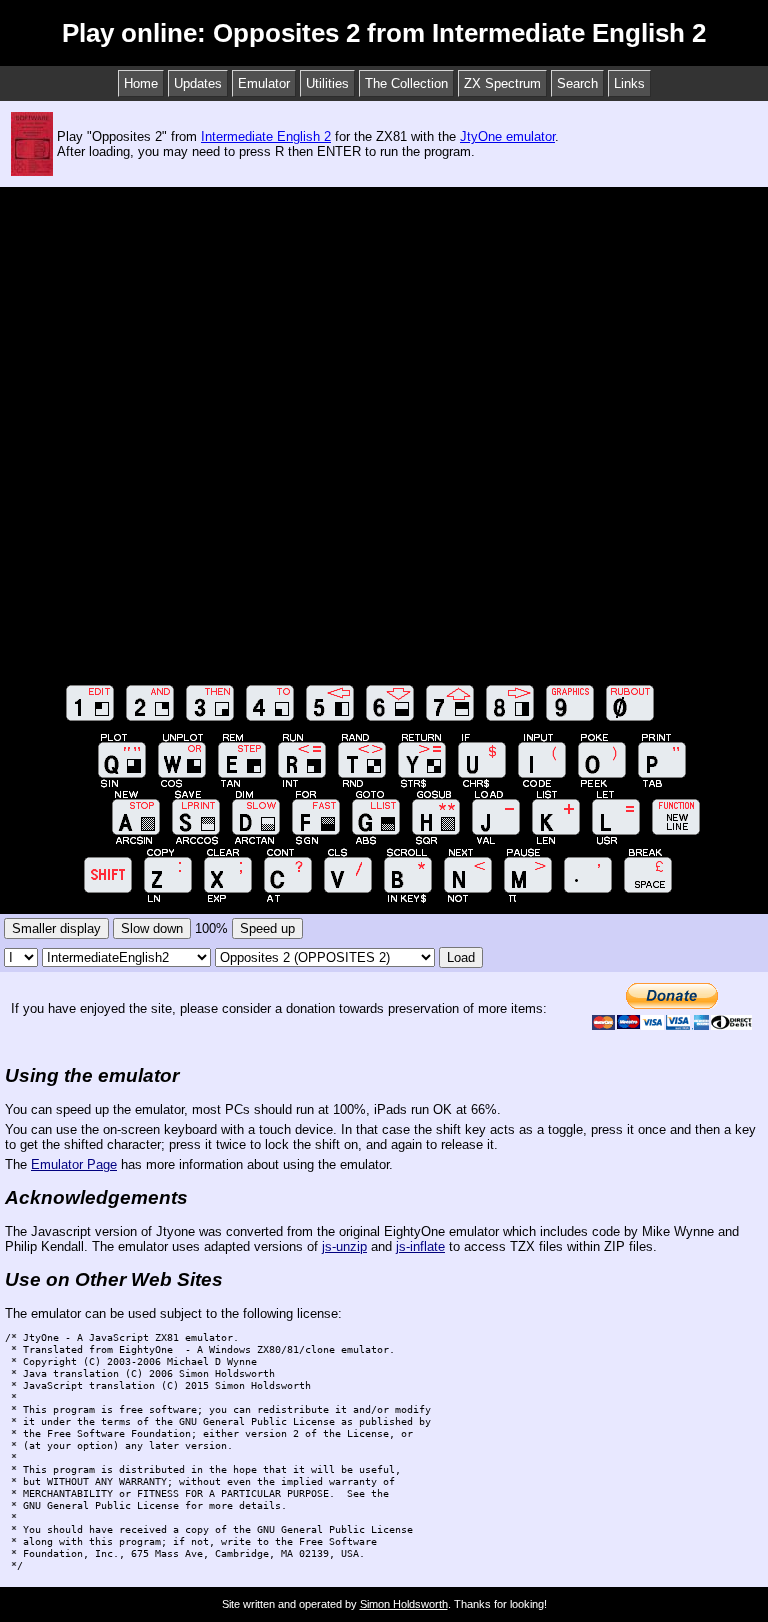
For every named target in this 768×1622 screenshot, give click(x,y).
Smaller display (56, 928)
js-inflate (420, 1246)
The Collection (406, 83)
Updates (198, 83)
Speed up (267, 928)
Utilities (327, 83)
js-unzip (344, 1246)
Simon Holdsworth (404, 1604)
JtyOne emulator (507, 136)
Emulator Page (74, 1164)
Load (461, 957)
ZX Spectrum (502, 83)
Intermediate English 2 (266, 136)
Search (577, 83)
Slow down (152, 928)
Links (629, 83)
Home (141, 83)
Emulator (264, 83)
